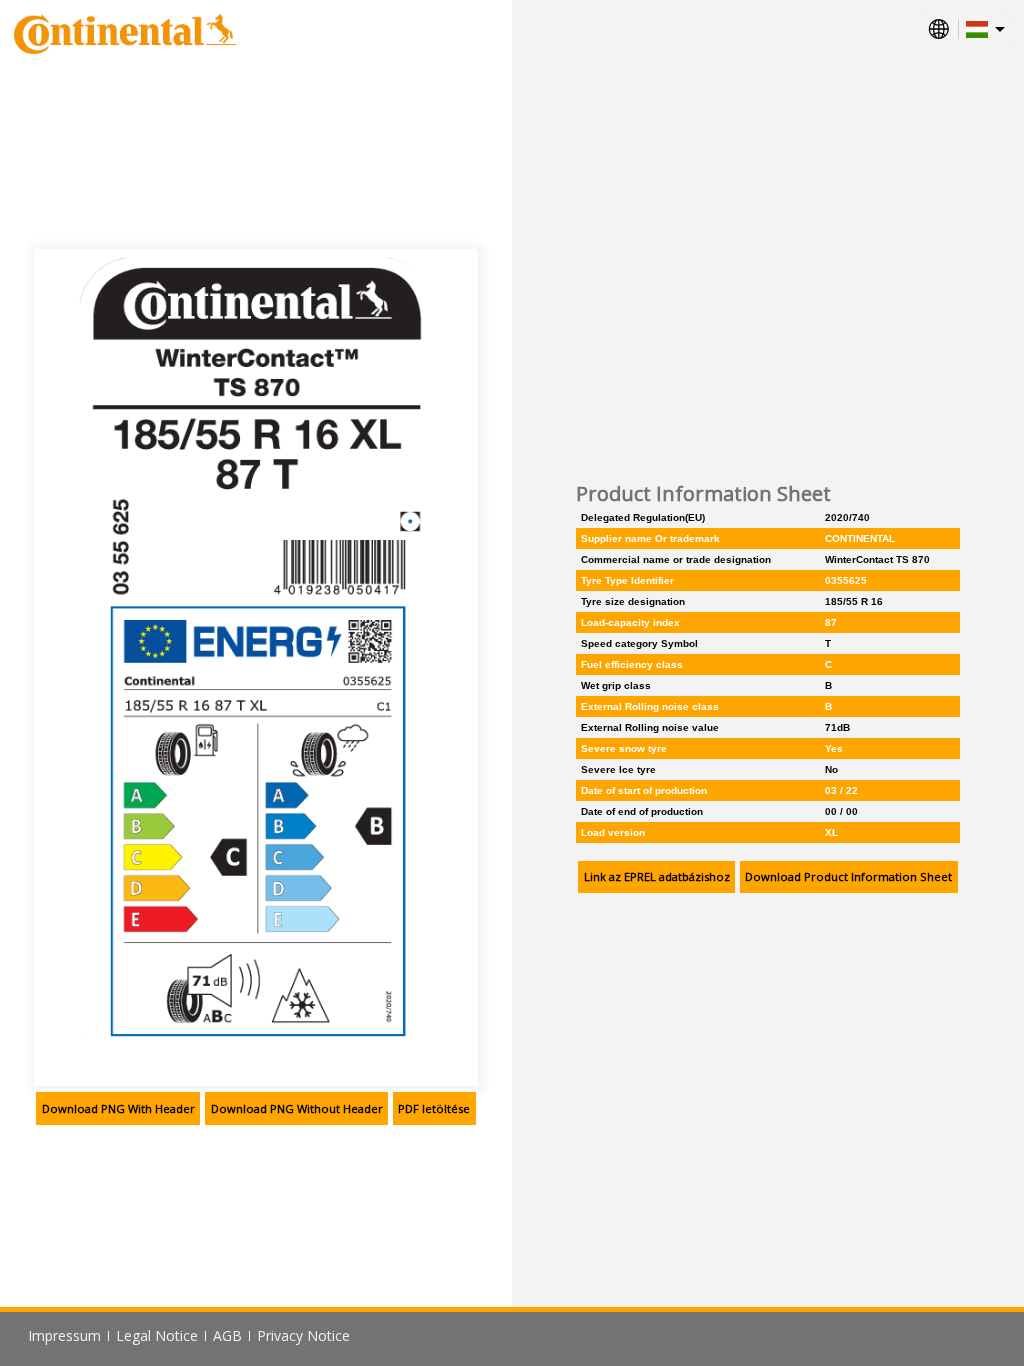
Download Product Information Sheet (848, 876)
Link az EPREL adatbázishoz (657, 876)
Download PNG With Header (118, 1108)
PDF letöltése (434, 1108)
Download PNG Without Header (297, 1108)
